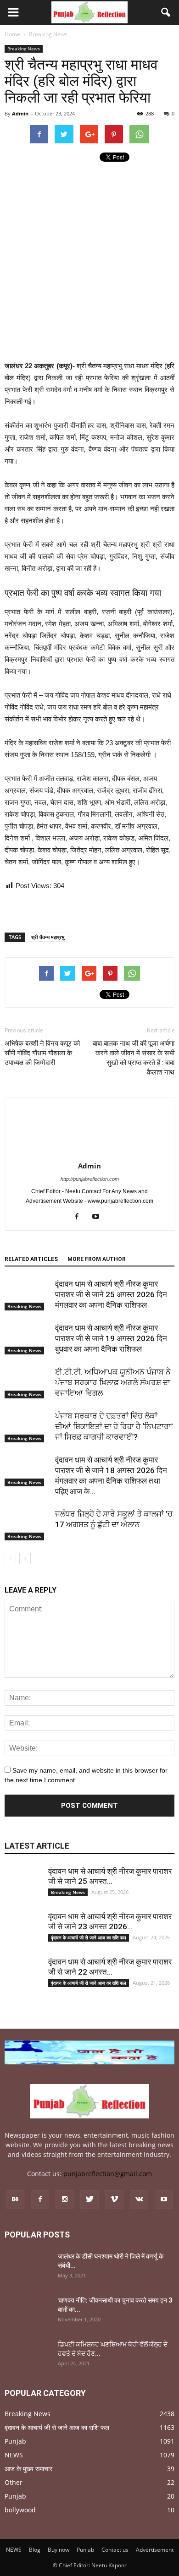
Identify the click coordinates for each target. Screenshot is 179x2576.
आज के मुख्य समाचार (28, 2469)
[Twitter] (89, 2199)
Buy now (59, 2550)
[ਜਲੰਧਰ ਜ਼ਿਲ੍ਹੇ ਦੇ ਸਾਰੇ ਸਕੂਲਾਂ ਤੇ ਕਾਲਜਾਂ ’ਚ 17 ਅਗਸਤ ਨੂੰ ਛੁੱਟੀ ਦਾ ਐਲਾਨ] (28, 1525)
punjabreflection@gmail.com (108, 2174)
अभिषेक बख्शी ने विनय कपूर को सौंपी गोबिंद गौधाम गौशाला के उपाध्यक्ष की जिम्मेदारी (42, 1053)
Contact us (115, 2550)
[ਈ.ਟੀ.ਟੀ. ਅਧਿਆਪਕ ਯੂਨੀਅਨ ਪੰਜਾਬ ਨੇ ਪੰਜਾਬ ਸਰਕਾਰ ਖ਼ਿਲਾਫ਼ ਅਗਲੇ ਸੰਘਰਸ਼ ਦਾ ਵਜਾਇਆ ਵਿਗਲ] (28, 1383)
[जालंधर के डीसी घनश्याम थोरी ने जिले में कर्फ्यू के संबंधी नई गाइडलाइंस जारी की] (28, 2268)
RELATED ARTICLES (31, 1259)
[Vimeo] (114, 2199)
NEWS (14, 2455)
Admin (20, 113)
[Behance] (15, 2199)
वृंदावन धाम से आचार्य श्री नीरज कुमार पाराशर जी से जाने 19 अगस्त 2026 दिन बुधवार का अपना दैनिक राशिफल (111, 1338)
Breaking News (24, 49)
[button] (166, 12)
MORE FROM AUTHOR (97, 1259)
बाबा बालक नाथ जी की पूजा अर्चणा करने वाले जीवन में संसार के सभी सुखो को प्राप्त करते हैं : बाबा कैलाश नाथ (134, 1058)
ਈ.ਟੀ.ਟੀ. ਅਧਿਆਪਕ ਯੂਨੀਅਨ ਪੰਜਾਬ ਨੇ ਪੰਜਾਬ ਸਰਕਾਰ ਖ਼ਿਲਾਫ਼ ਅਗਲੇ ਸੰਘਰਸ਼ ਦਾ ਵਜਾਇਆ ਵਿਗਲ (113, 1382)
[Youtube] (99, 1217)
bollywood (20, 2510)
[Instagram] (65, 2199)
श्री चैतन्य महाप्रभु (48, 937)
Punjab (15, 2441)
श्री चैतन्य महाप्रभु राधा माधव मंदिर (120, 366)
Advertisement (155, 2550)
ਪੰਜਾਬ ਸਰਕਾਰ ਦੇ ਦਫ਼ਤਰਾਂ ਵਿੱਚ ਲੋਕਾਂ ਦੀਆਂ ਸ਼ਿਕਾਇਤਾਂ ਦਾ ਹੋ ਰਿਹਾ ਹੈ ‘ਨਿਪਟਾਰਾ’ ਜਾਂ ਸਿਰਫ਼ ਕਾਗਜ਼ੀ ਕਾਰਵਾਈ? (114, 1426)
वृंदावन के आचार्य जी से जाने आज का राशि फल (89, 1937)
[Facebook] (80, 1217)
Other (14, 2482)
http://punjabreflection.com (90, 1179)
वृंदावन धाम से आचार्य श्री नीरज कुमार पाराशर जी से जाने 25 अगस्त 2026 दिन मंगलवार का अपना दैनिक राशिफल (111, 1294)
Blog (35, 2550)
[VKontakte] (139, 2199)
